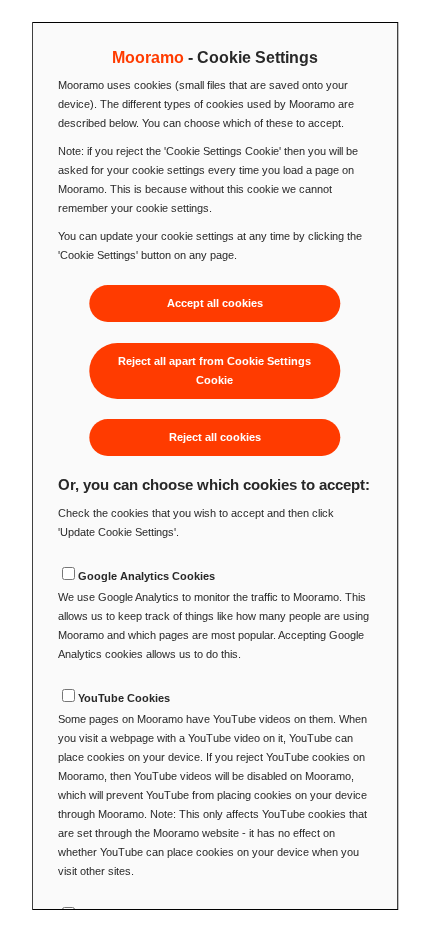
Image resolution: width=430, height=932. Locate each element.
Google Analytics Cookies (146, 576)
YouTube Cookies (124, 698)
